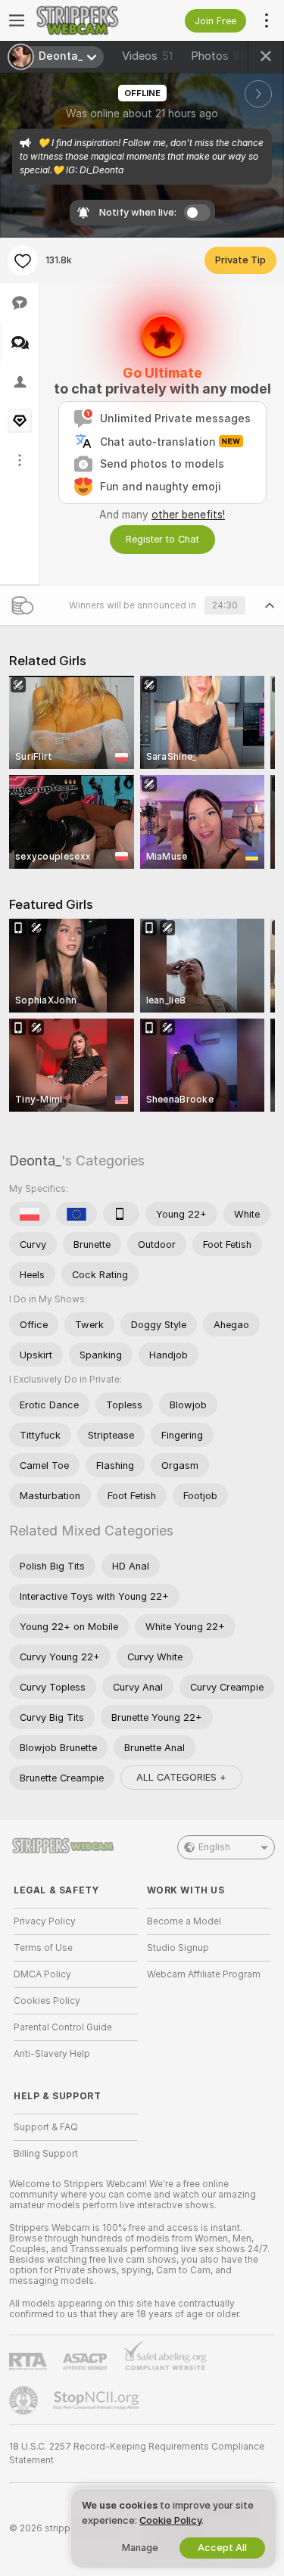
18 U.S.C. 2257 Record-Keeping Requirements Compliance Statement (137, 2453)
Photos (219, 56)
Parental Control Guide (63, 2027)
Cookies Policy (47, 2001)
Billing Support (46, 2154)
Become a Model (184, 1921)
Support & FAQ (46, 2127)
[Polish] (30, 1214)
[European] (76, 1214)
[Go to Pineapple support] (25, 2400)
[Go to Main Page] (88, 20)
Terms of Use (43, 1948)
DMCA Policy (42, 1974)
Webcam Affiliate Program (204, 1974)
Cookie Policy (170, 2520)
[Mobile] (121, 1214)
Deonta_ (35, 1160)
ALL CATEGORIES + (181, 1777)
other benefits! (188, 515)
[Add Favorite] (23, 260)
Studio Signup (178, 1948)
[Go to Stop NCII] (98, 2400)
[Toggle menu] (17, 20)
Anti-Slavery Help (52, 2054)
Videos (147, 56)
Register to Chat (162, 539)
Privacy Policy (45, 1921)
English (214, 1847)
